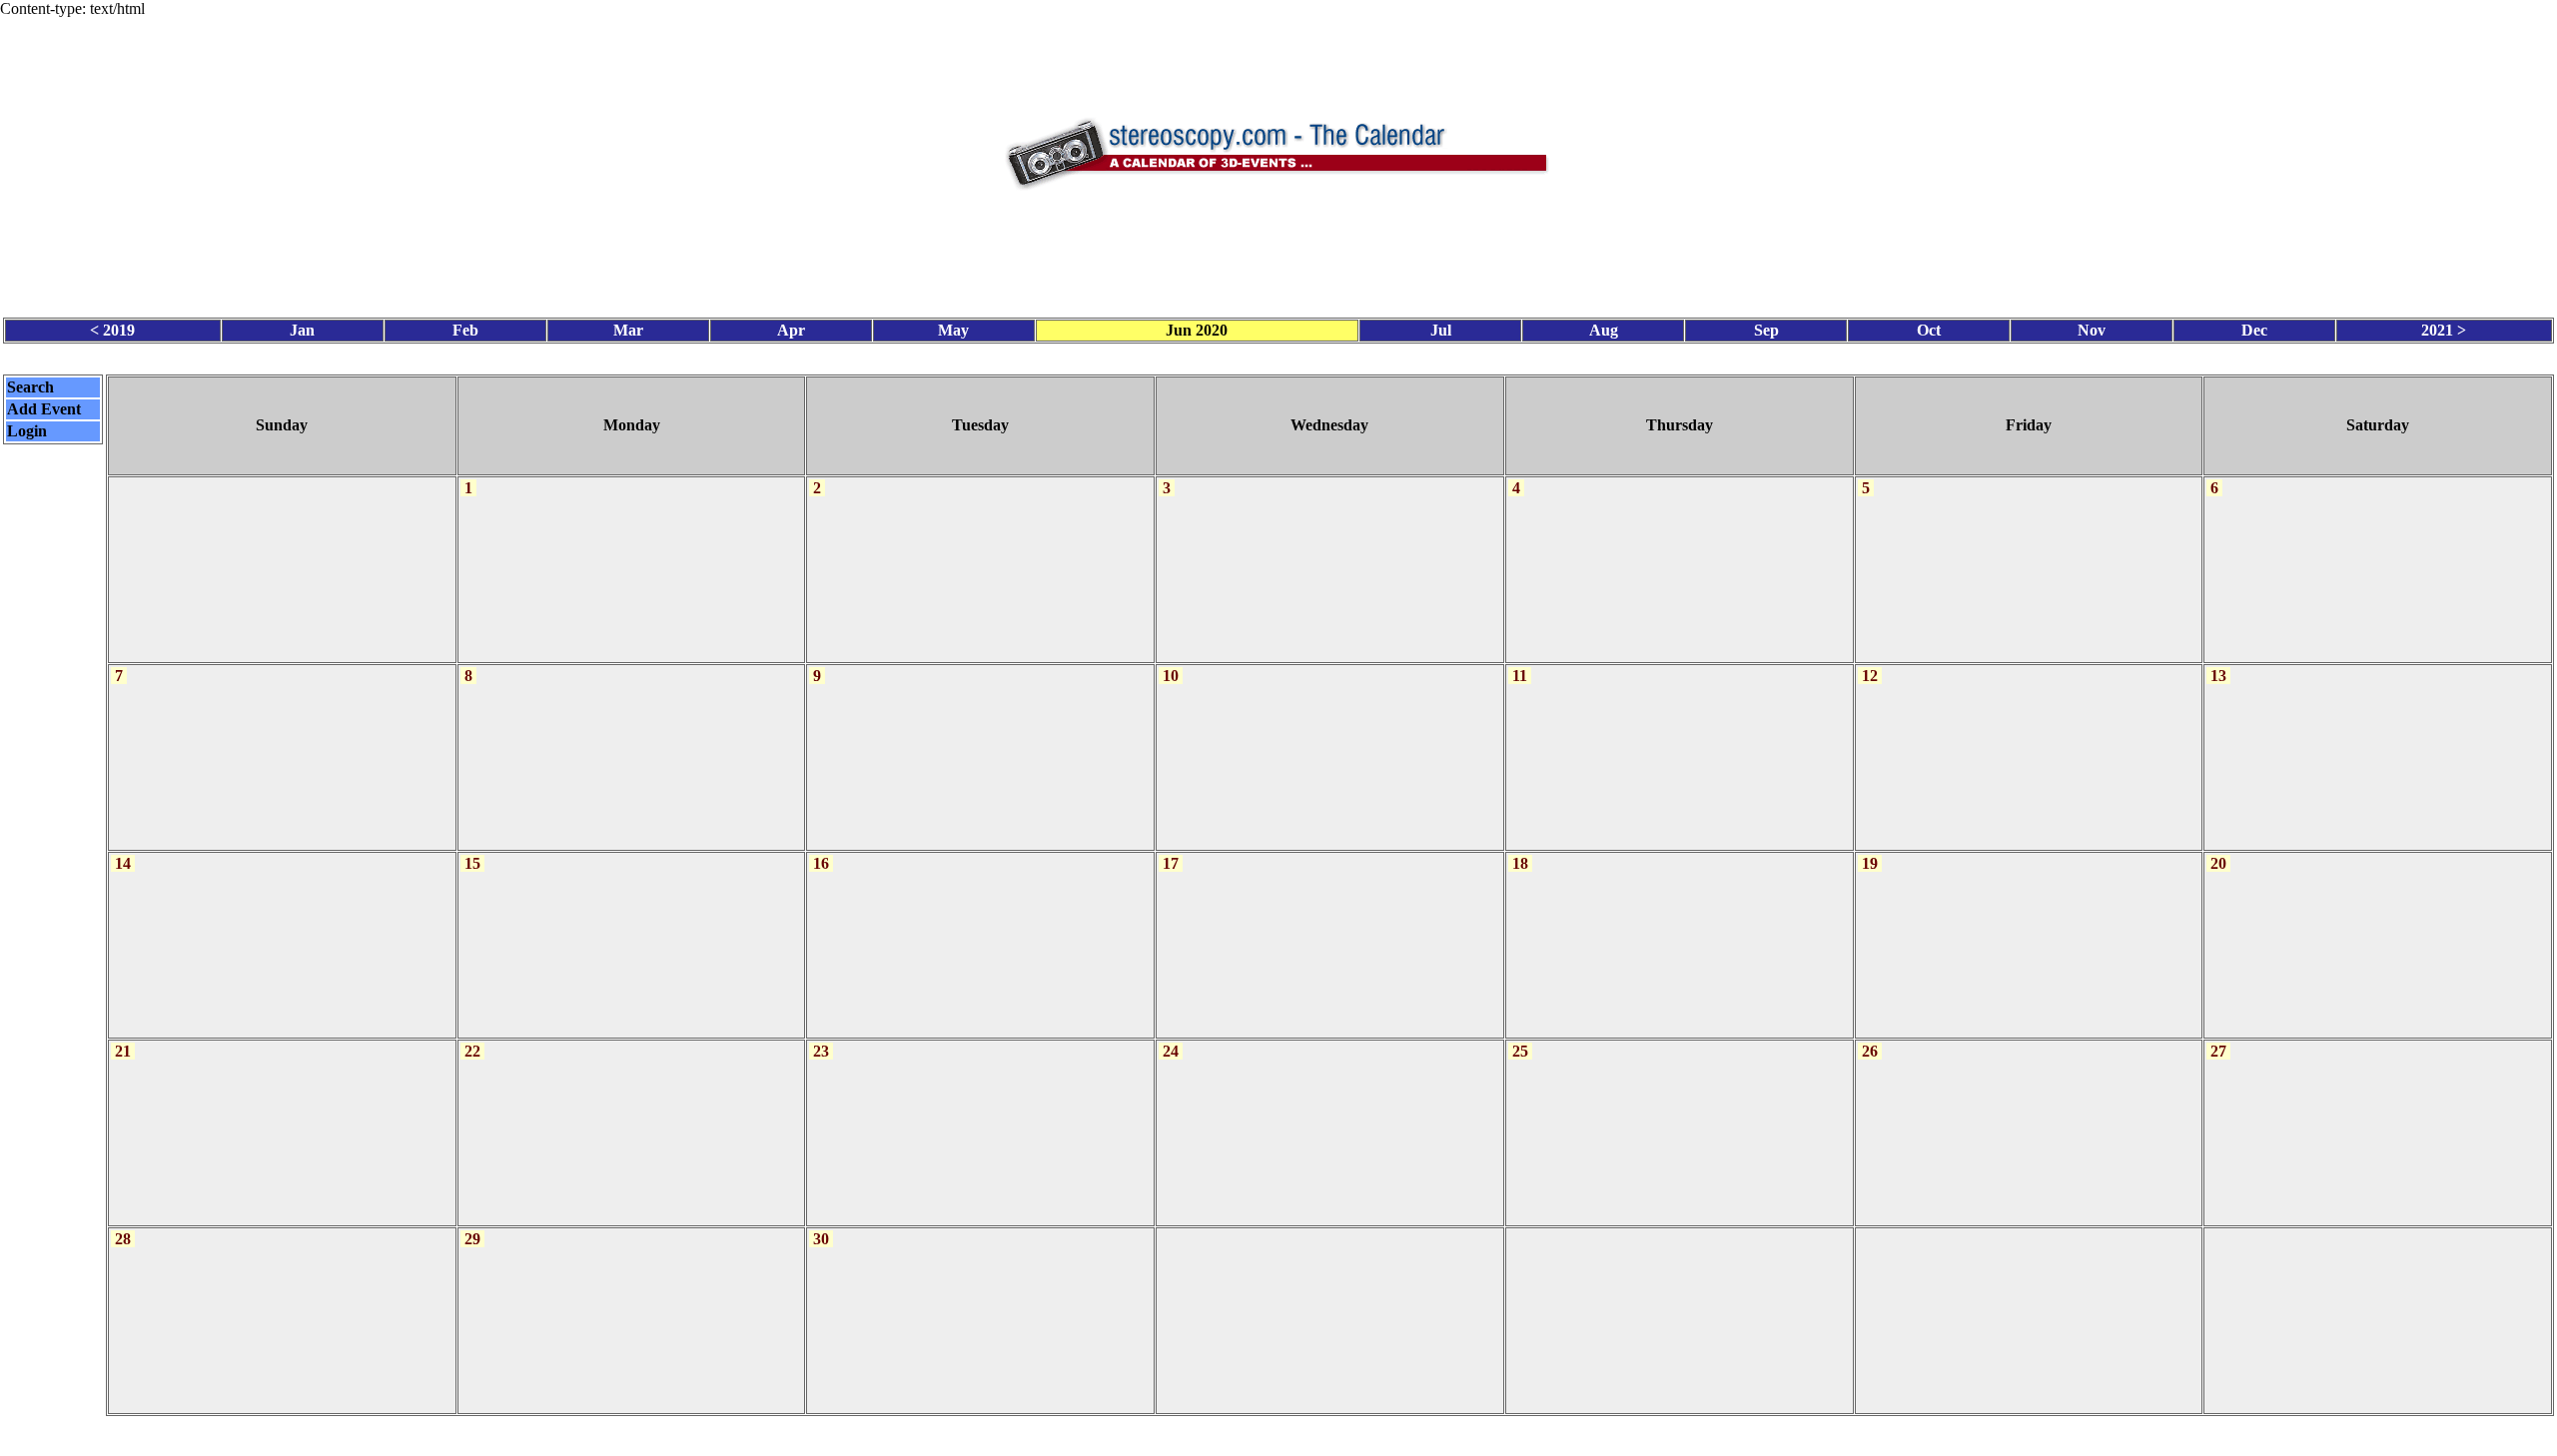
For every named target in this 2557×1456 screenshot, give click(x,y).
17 (1171, 863)
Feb (465, 330)
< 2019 (112, 330)
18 (1520, 863)
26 (1870, 1051)
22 (472, 1051)
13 (2218, 676)
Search (30, 387)
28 (123, 1239)
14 (123, 863)
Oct (1929, 330)
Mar (628, 330)
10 (1171, 676)
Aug (1604, 330)
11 (1520, 676)
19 (1870, 863)
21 (123, 1051)
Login (27, 431)
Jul (1441, 330)
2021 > (2444, 330)
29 (472, 1239)
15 (472, 863)
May (953, 330)
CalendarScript (1323, 1436)
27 (2218, 1051)
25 (1520, 1051)
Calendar (1223, 1436)
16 (821, 863)
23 (821, 1051)
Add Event (44, 409)
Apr (791, 330)
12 (1870, 676)
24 (1171, 1051)
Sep (1766, 330)
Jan (302, 330)
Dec (2254, 330)
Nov (2092, 330)
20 (2218, 863)
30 (821, 1239)
